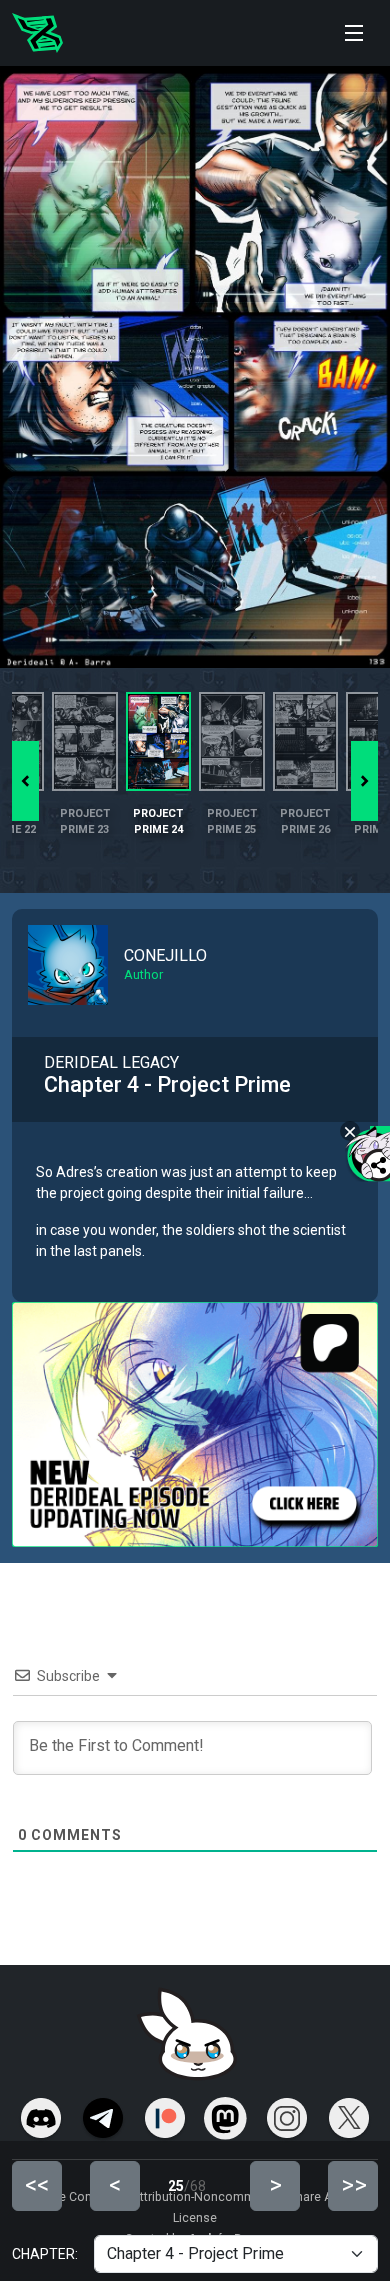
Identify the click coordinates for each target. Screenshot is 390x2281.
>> (354, 2185)
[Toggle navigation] (354, 33)
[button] (364, 781)
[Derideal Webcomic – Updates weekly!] (37, 33)
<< (37, 2185)
